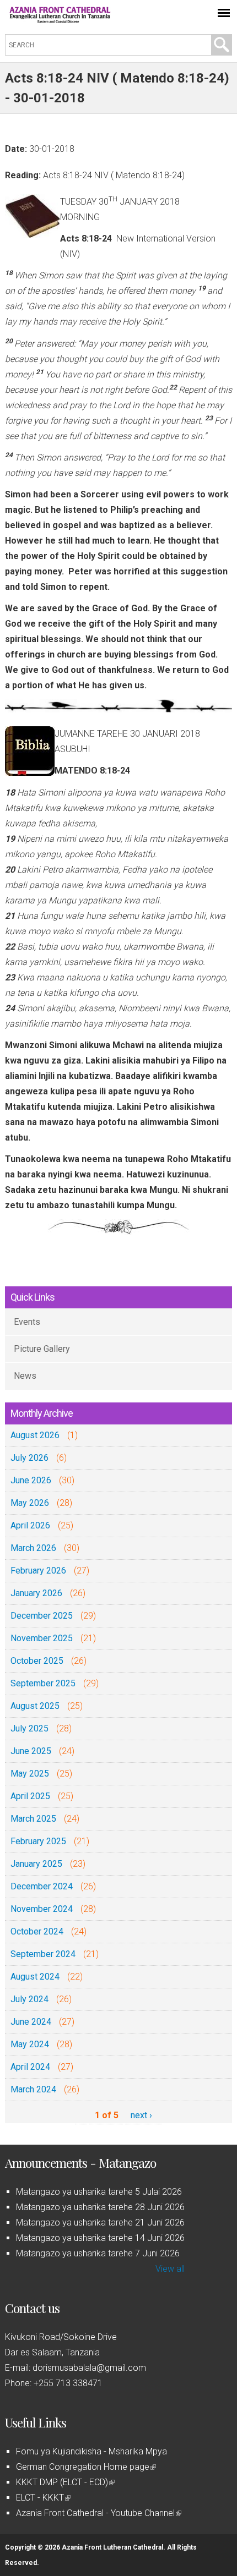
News (25, 1376)
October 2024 (37, 1931)
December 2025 (42, 1616)
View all (170, 2269)
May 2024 (30, 2044)
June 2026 (31, 1480)
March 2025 (33, 1819)
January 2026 (36, 1593)
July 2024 (29, 1999)
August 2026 (35, 1435)
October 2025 (37, 1661)
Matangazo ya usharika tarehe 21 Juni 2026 (100, 2223)
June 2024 (31, 2022)
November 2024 (42, 1909)
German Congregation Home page (85, 2467)
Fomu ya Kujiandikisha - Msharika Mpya (91, 2451)
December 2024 (42, 1886)
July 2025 (29, 1728)
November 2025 (42, 1638)
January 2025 (36, 1864)
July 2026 (29, 1458)
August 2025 (35, 1706)
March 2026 (33, 1548)
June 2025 (31, 1751)
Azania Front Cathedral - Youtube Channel (98, 2513)
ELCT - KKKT (42, 2498)
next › (141, 2115)
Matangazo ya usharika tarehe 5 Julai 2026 (99, 2192)
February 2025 (38, 1841)
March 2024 (33, 2089)
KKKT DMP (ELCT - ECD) (64, 2482)
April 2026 (30, 1525)
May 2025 (30, 1774)
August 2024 (35, 1977)
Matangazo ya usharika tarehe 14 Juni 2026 (100, 2238)
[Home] (60, 20)
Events (27, 1322)
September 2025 (43, 1683)
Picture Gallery (42, 1349)
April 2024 (30, 2067)
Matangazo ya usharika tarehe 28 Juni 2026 (100, 2207)
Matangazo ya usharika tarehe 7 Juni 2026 (98, 2253)
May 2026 (30, 1503)
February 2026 (38, 1571)
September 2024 (43, 1954)
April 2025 (30, 1796)
